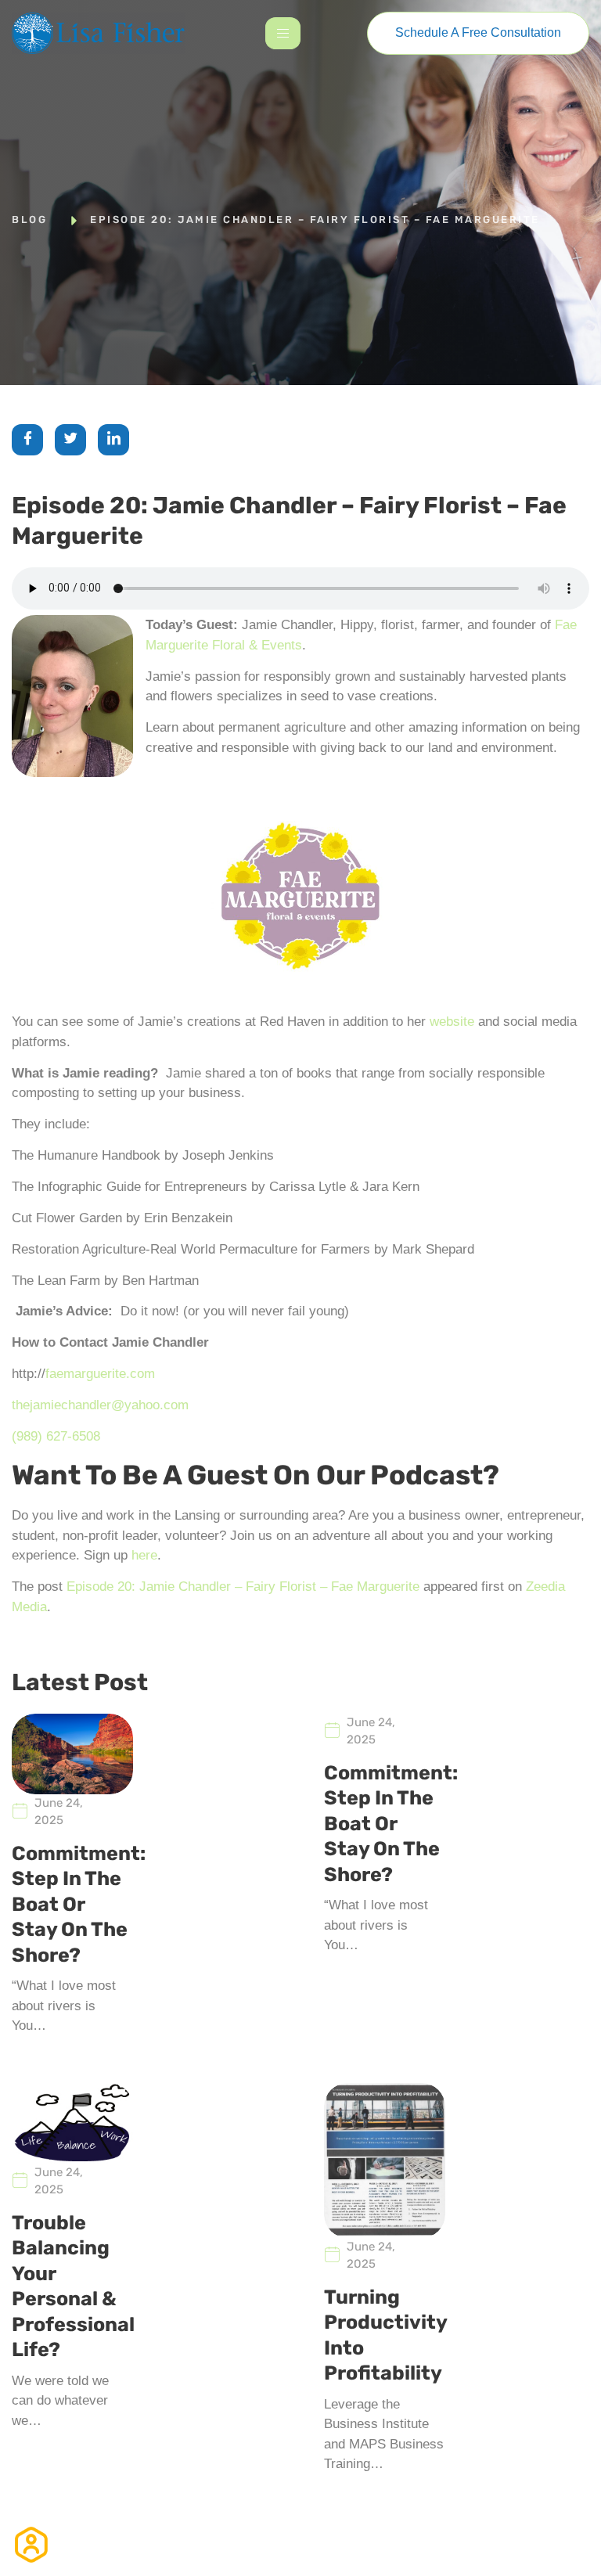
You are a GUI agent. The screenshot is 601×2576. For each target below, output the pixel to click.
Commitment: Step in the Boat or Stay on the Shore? (79, 1904)
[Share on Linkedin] (113, 440)
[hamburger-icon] (283, 33)
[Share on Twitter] (70, 440)
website (452, 1022)
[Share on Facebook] (27, 440)
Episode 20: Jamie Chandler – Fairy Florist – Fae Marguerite (243, 1587)
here (144, 1555)
